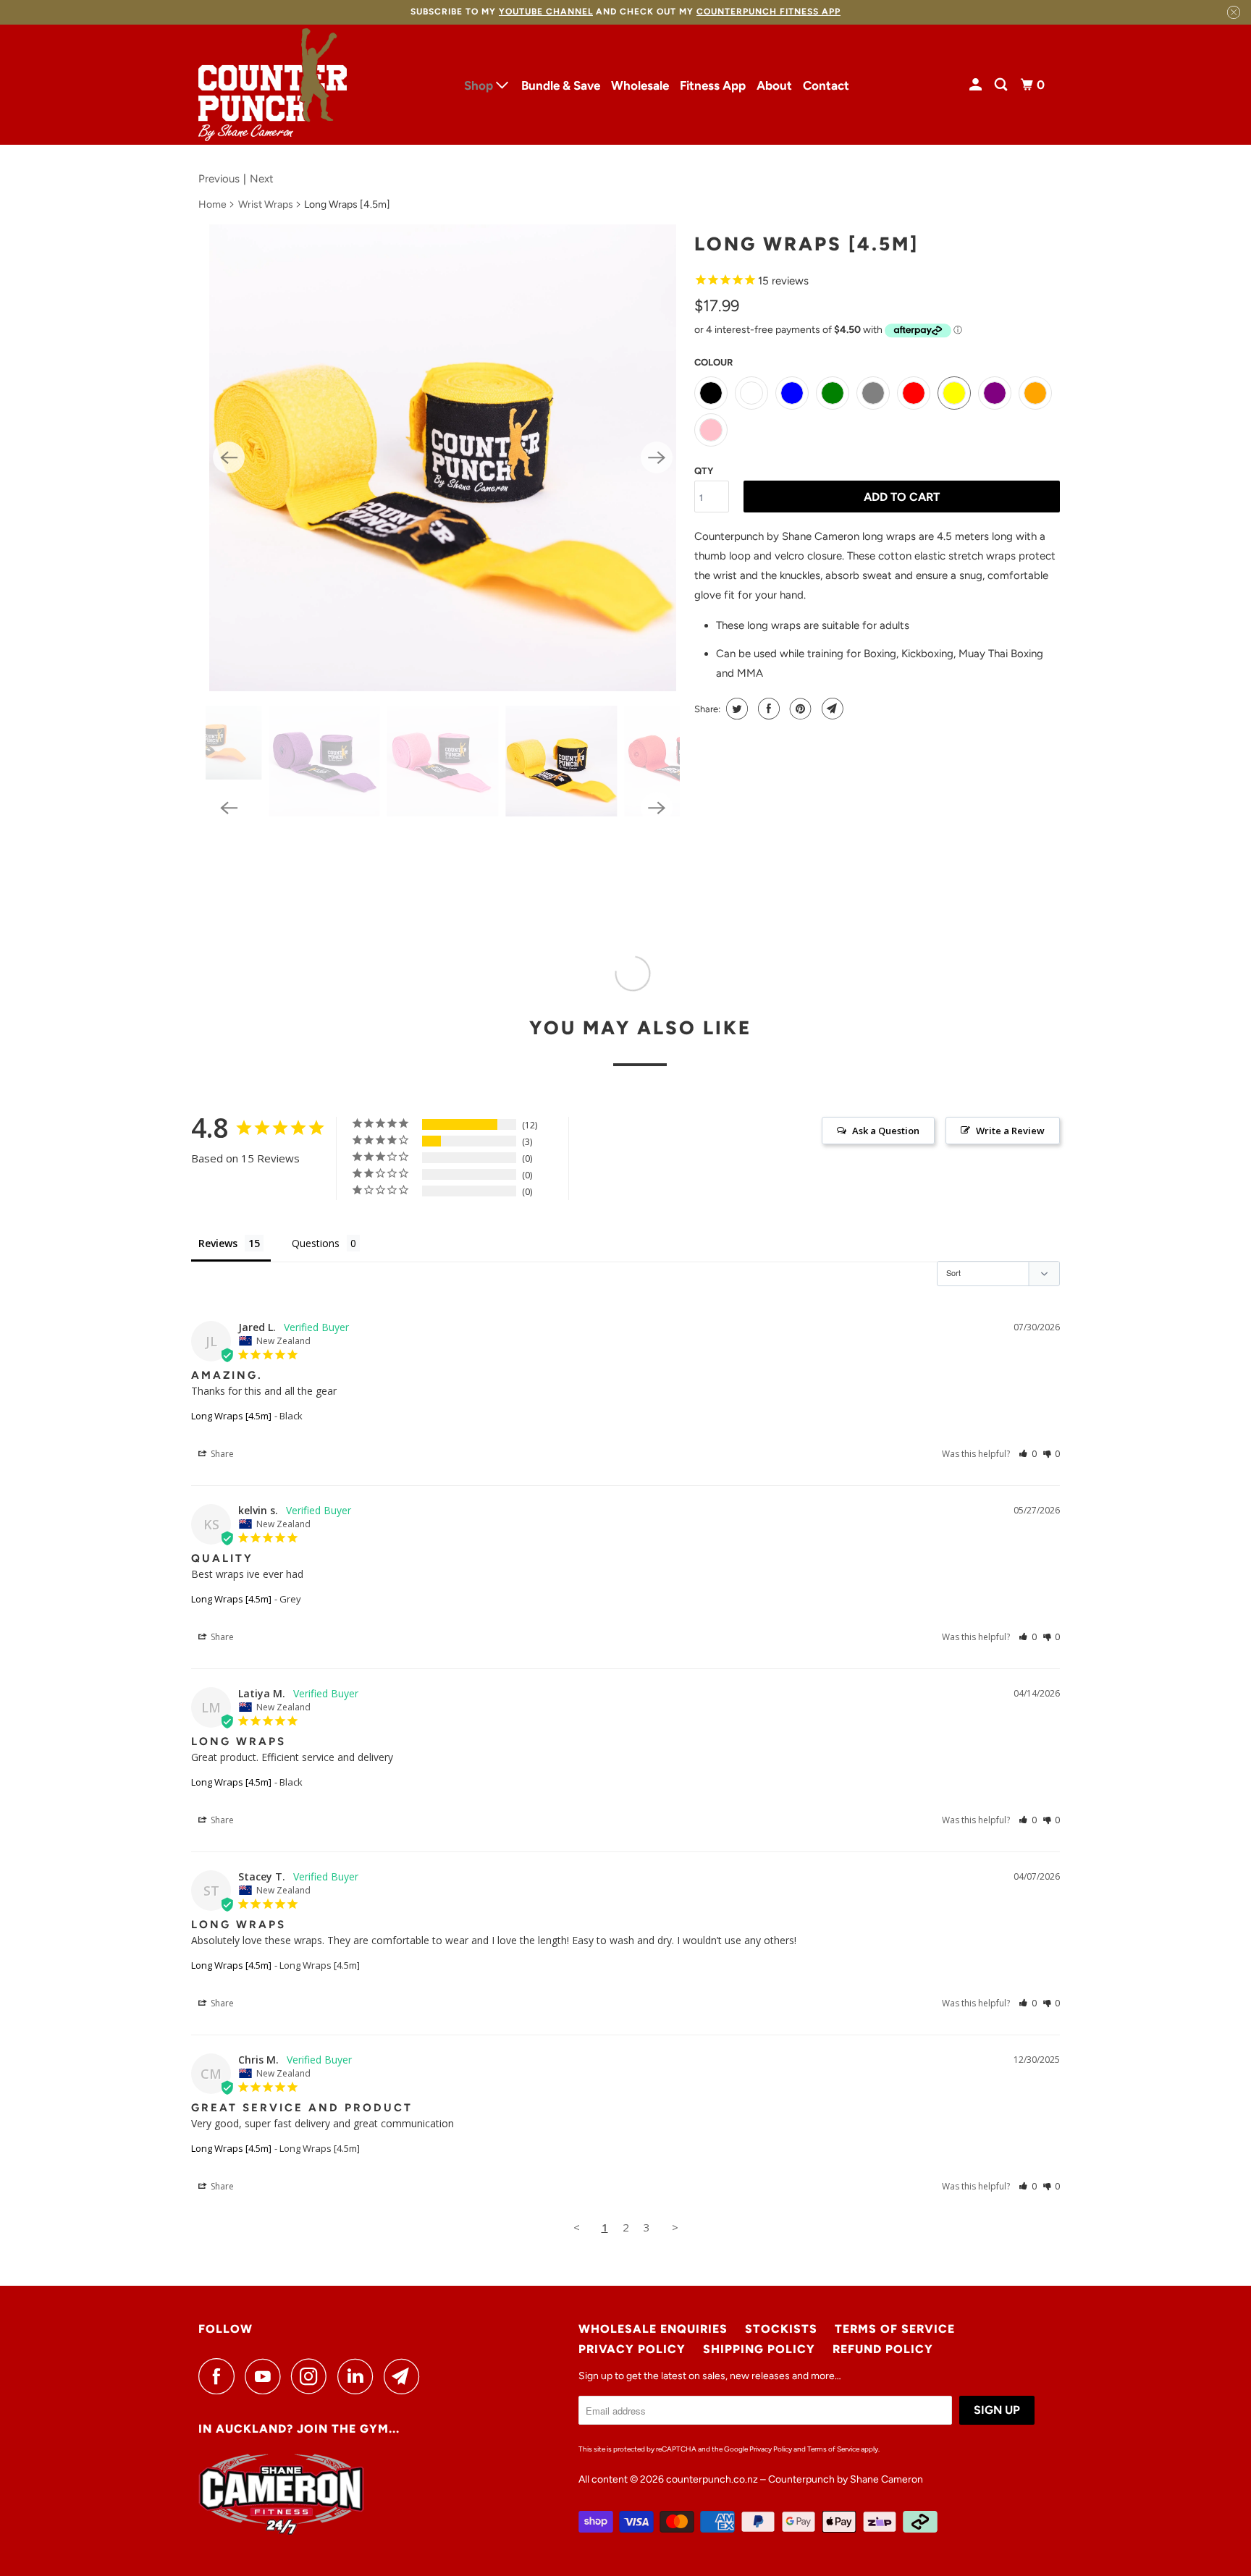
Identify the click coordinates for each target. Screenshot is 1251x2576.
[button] (1028, 1454)
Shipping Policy (759, 2349)
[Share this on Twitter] (735, 709)
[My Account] (977, 85)
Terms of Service (895, 2329)
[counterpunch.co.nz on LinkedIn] (359, 2376)
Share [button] (221, 1454)
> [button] (675, 2227)
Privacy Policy (632, 2349)
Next (262, 179)
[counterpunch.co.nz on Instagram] (313, 2376)
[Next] (657, 457)
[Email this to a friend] (831, 709)
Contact (826, 85)
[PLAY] (443, 458)
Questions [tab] (316, 1243)
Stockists (781, 2329)
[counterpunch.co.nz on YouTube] (266, 2376)
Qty (704, 471)
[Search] (1002, 85)
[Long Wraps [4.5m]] (443, 458)
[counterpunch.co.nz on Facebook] (220, 2376)
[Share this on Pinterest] (799, 709)
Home (212, 204)
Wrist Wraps (266, 204)
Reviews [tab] (218, 1243)
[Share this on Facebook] (767, 709)
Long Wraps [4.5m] (231, 1416)
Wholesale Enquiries (653, 2329)
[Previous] (229, 457)
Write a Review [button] (1010, 1131)
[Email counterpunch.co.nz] (405, 2376)
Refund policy (883, 2349)
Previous (219, 179)
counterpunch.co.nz (712, 2479)
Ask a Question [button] (886, 1131)
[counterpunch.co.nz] (273, 85)
